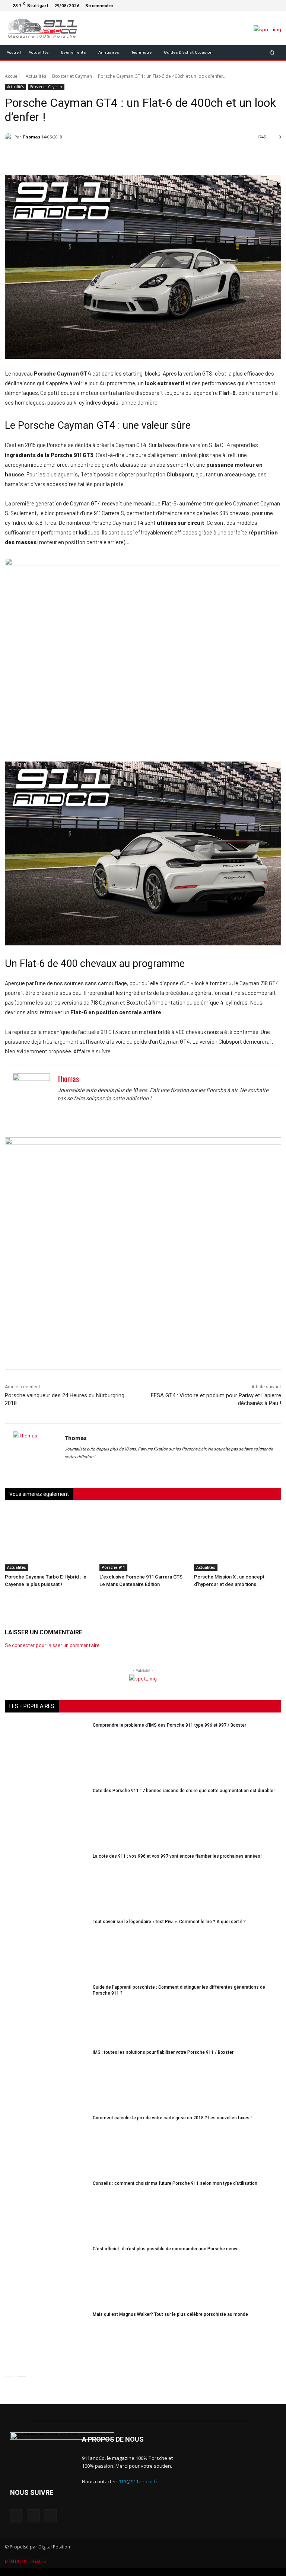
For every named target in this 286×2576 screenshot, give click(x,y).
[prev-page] (9, 1600)
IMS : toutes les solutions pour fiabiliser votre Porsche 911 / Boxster (163, 2052)
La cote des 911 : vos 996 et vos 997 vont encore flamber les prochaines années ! (178, 1856)
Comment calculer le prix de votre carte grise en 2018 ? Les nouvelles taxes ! (172, 2118)
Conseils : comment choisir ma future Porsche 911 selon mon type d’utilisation (175, 2183)
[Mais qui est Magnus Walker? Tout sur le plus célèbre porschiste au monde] (46, 2340)
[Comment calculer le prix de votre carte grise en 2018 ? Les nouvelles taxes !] (46, 2144)
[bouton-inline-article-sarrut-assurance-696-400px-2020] (143, 1143)
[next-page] (21, 1600)
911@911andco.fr (138, 2481)
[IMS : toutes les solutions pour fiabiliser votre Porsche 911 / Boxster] (46, 2078)
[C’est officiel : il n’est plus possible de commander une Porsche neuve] (46, 2275)
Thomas (31, 137)
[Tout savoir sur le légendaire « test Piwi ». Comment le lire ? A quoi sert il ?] (46, 1948)
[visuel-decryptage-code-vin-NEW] (143, 563)
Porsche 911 (113, 1567)
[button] (272, 52)
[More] (183, 156)
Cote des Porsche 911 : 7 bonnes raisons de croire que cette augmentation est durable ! (184, 1791)
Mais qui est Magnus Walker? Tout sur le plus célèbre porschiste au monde (170, 2314)
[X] (275, 6)
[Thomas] (10, 137)
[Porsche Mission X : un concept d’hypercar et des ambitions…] (238, 1541)
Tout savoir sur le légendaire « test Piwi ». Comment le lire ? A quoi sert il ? (169, 1922)
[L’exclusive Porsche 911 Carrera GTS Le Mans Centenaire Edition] (143, 1541)
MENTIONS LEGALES (25, 2561)
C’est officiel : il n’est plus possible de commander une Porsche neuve (166, 2249)
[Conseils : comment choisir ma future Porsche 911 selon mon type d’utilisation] (46, 2209)
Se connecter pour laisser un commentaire (52, 1645)
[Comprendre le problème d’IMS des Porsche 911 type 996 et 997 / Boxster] (46, 1751)
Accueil (12, 76)
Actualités (36, 76)
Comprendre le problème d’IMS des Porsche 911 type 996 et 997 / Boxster (169, 1725)
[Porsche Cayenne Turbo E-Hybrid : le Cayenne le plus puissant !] (48, 1541)
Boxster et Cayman (72, 76)
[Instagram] (266, 6)
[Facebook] (257, 6)
